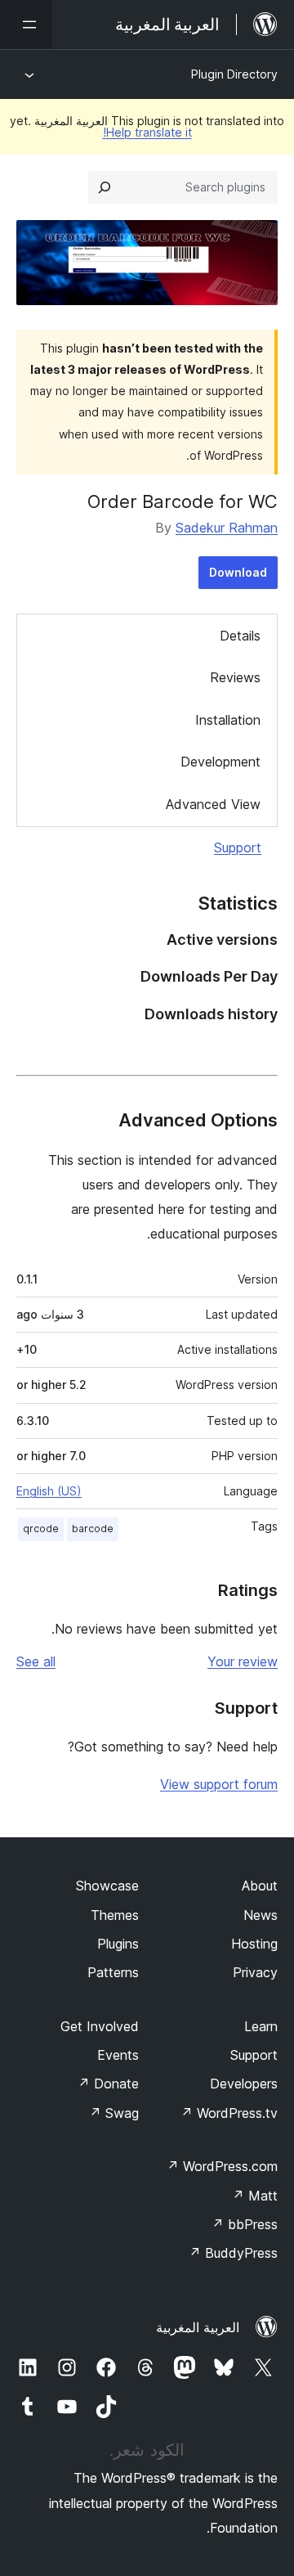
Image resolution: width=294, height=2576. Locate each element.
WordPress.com (222, 2166)
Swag (114, 2113)
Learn (261, 2026)
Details (240, 636)
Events (118, 2055)
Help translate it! (147, 132)
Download (238, 572)
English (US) (49, 1491)
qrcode (41, 1529)
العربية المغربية (198, 2327)
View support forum (219, 1784)
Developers (244, 2084)
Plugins (118, 1944)
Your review (243, 1661)
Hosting (254, 1944)
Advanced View (213, 804)
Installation (228, 720)
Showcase (107, 1886)
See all (36, 1661)
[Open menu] (26, 25)
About (260, 1886)
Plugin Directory (234, 74)
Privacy (255, 1972)
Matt (255, 2196)
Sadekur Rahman (227, 528)
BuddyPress (233, 2253)
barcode (93, 1529)
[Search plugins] (105, 187)
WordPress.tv (229, 2113)
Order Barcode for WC (183, 501)
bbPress (245, 2224)
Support (238, 847)
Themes (115, 1915)
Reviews (235, 677)
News (261, 1915)
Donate (108, 2084)
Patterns (113, 1972)
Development (220, 762)
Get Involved (100, 2026)
